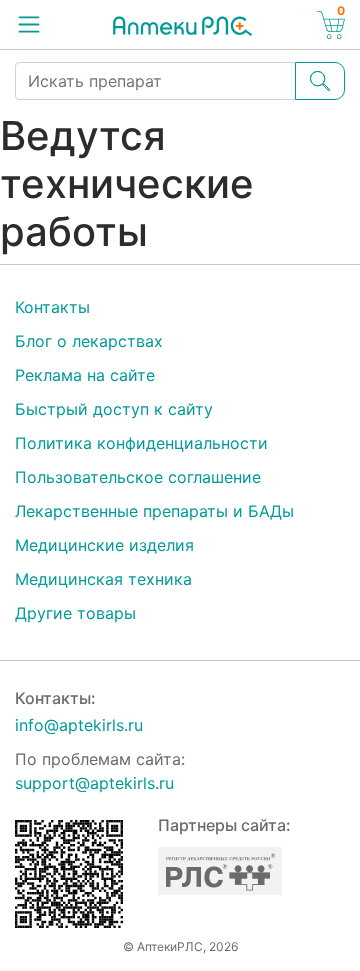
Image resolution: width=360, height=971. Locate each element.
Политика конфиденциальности (141, 443)
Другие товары (75, 613)
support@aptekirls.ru (94, 783)
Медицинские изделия (104, 545)
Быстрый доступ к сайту (114, 409)
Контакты (52, 307)
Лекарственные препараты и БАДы (154, 511)
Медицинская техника (103, 579)
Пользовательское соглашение (138, 477)
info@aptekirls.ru (79, 725)
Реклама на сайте (85, 375)
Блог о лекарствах (89, 341)
